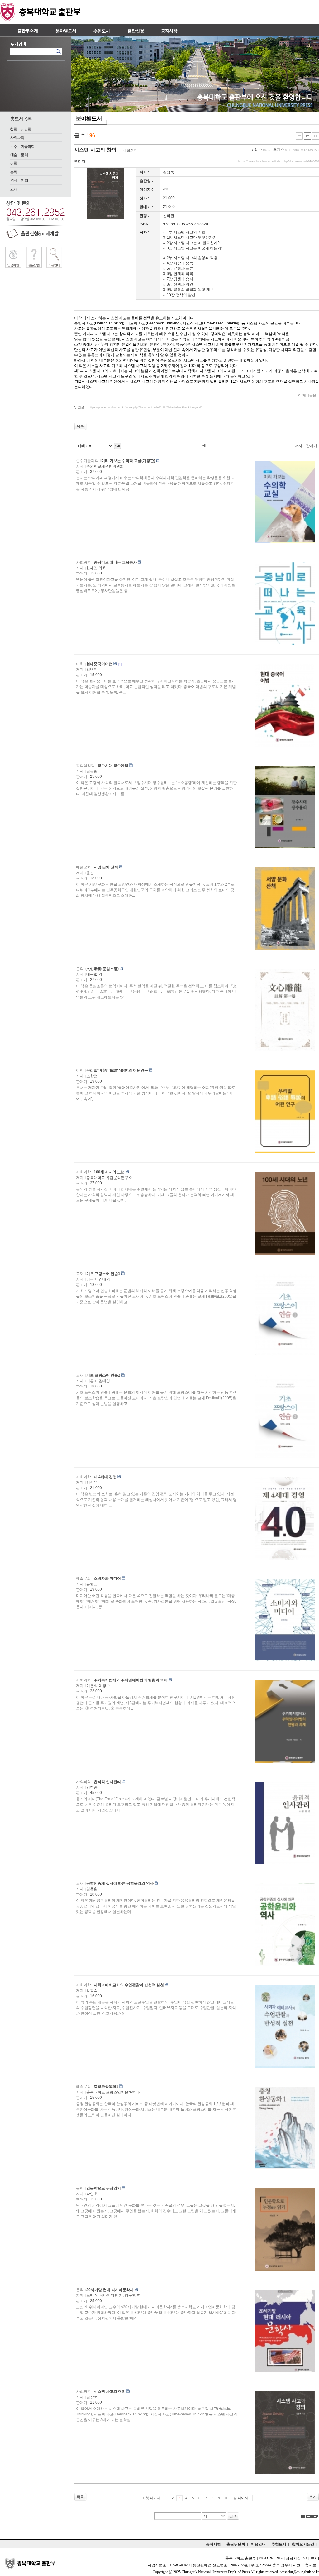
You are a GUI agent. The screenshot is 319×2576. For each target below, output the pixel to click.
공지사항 (213, 2544)
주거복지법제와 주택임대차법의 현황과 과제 (131, 1680)
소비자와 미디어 (107, 1579)
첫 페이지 (153, 2498)
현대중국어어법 (99, 664)
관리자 (80, 161)
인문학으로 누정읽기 (104, 2188)
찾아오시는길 (303, 2544)
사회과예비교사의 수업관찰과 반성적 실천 (129, 1985)
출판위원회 (236, 2544)
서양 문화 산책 (106, 867)
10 (226, 2498)
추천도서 (279, 2544)
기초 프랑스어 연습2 (103, 1375)
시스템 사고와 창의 (95, 150)
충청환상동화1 (106, 2087)
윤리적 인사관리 (107, 1782)
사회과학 (130, 151)
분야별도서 (89, 118)
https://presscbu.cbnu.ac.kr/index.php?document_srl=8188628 (279, 161)
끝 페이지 (241, 2498)
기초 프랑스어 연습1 (103, 1274)
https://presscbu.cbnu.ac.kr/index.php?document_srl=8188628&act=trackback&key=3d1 (146, 407)
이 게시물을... (309, 395)
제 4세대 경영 (105, 1477)
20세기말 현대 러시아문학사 (110, 2290)
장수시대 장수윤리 (113, 766)
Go (118, 446)
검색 (233, 2516)
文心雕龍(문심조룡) (102, 969)
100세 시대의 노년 (109, 1172)
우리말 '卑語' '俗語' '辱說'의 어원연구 (117, 1070)
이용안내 (258, 2544)
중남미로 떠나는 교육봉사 (115, 562)
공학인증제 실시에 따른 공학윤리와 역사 (120, 1883)
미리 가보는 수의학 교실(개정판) (128, 461)
